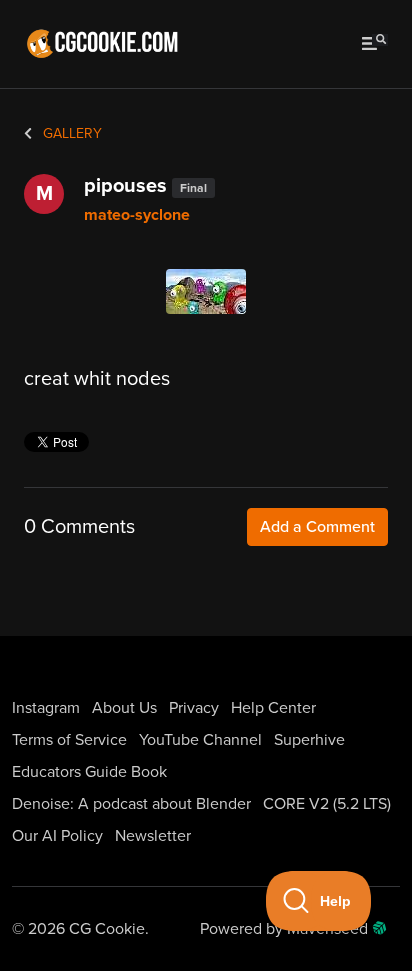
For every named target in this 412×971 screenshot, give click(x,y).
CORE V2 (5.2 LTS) (327, 804)
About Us (124, 708)
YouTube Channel (200, 740)
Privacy (194, 708)
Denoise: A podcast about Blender (131, 804)
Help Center (273, 708)
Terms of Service (69, 740)
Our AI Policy (57, 836)
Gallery (70, 133)
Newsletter (153, 836)
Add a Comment (317, 527)
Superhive (309, 740)
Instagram (46, 708)
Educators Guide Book (89, 772)
